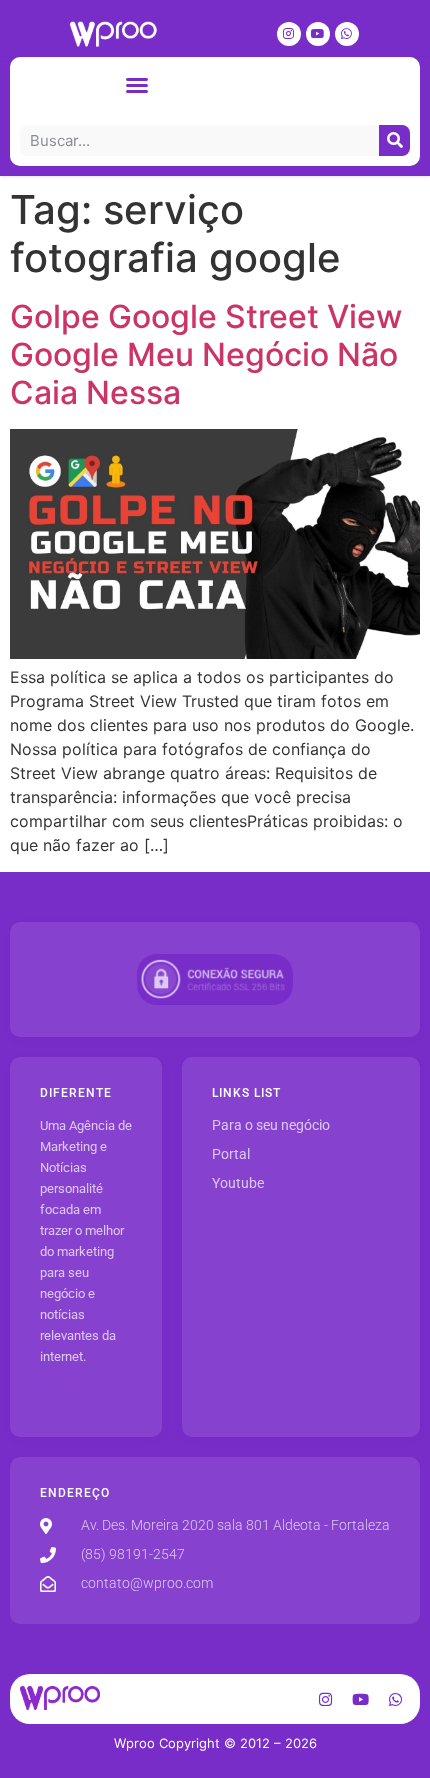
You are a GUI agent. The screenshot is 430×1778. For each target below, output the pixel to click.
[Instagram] (289, 34)
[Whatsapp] (347, 34)
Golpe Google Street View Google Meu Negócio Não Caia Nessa (206, 355)
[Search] (394, 140)
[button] (137, 85)
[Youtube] (318, 34)
